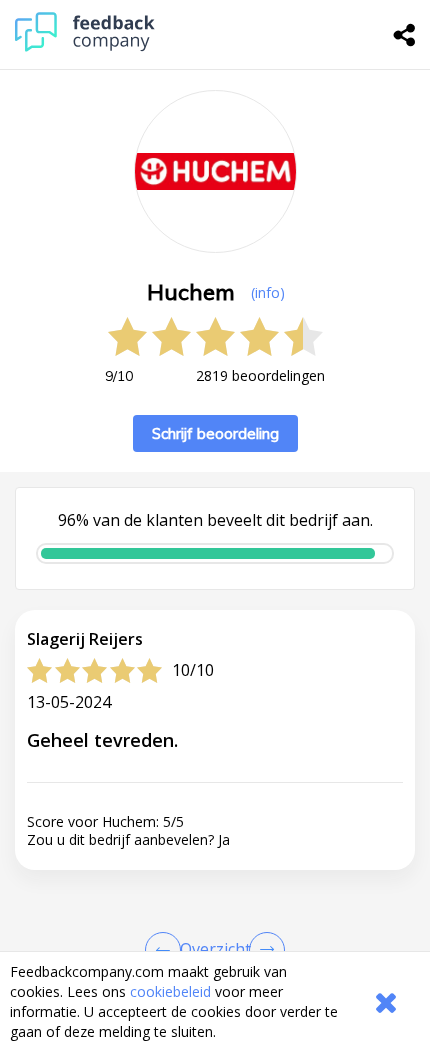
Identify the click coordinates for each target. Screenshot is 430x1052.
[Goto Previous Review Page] (167, 950)
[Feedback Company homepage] (85, 46)
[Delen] (405, 35)
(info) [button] (268, 292)
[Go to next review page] (263, 950)
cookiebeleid (170, 991)
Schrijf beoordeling (215, 433)
